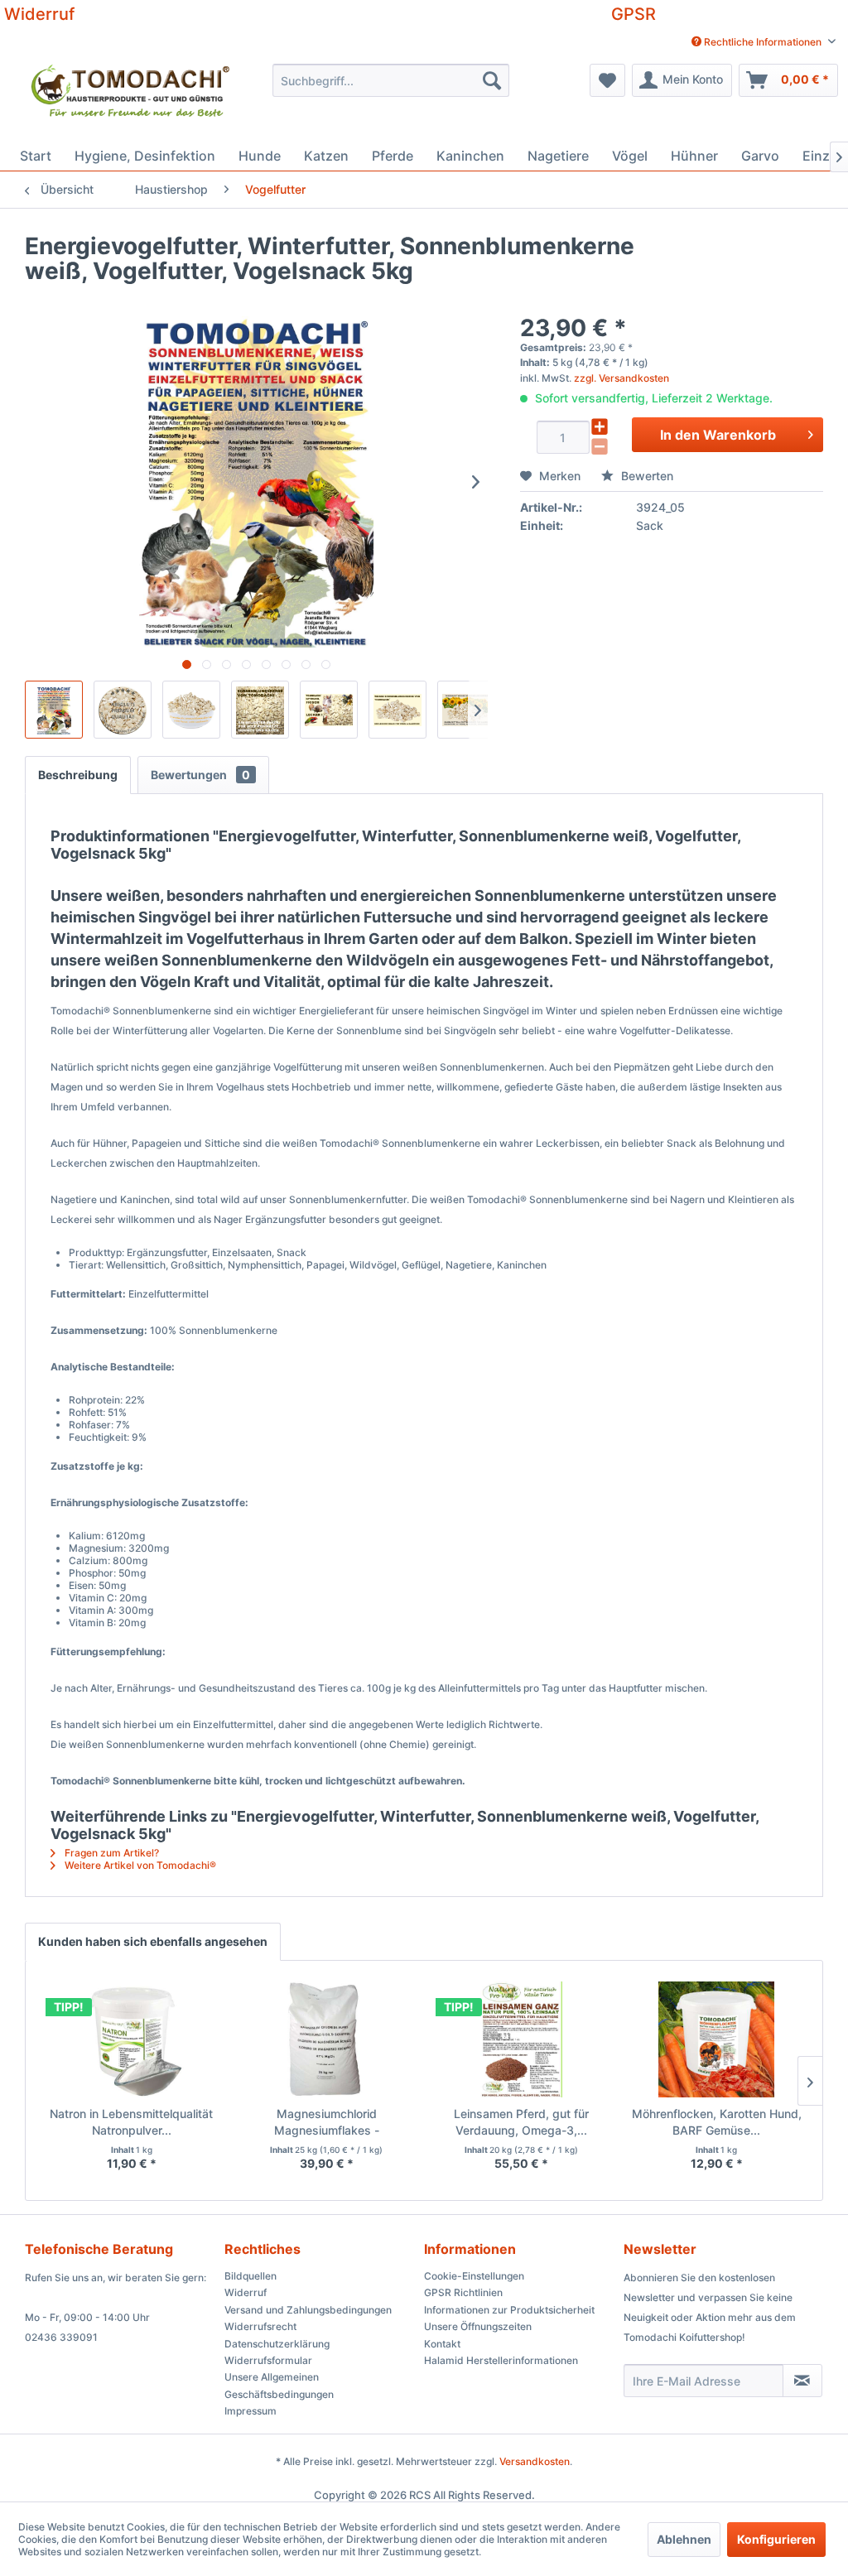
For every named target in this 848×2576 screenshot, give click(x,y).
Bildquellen (251, 2276)
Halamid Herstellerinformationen (501, 2360)
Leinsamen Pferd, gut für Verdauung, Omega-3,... (521, 2122)
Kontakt (442, 2344)
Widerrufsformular (268, 2360)
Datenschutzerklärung (277, 2344)
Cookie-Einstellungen (474, 2276)
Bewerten (646, 476)
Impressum (251, 2411)
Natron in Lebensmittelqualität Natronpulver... (131, 2122)
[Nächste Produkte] (810, 2081)
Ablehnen (684, 2539)
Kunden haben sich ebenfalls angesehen (153, 1941)
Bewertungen (200, 775)
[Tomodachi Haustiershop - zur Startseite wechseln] (132, 98)
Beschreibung (78, 775)
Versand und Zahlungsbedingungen (308, 2310)
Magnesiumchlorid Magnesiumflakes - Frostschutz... (327, 2123)
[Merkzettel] (607, 80)
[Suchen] (492, 80)
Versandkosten (535, 2461)
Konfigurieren (776, 2539)
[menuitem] (764, 42)
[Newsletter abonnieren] (802, 2381)
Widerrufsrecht (260, 2326)
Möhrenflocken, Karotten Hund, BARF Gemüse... (717, 2122)
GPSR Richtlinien (463, 2292)
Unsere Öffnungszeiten (478, 2326)
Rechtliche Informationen (763, 42)
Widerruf (39, 14)
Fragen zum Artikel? (111, 1853)
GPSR (634, 14)
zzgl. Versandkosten (622, 378)
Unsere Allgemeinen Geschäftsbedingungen (279, 2385)
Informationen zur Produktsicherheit (509, 2310)
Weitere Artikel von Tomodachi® (139, 1865)
